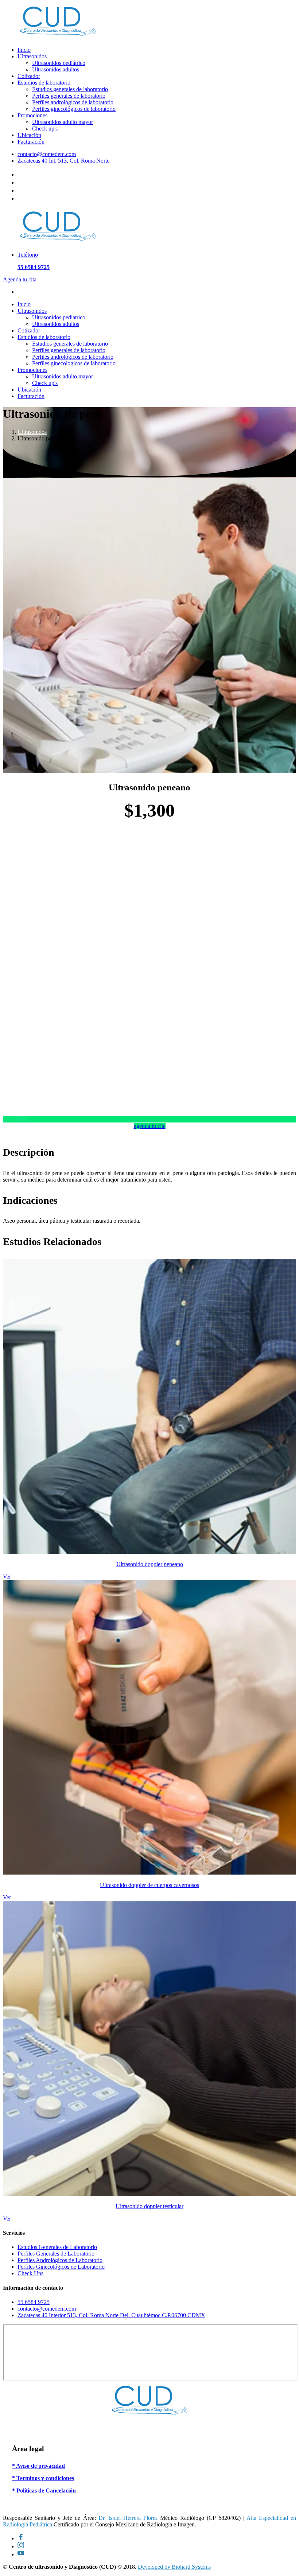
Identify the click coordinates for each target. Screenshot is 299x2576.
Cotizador (29, 76)
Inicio (24, 50)
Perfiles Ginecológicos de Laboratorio (61, 2267)
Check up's (45, 129)
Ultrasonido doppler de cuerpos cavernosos (149, 1885)
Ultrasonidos (32, 56)
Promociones (32, 115)
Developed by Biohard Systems (174, 2567)
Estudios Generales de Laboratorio (57, 2247)
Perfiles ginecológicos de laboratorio (74, 109)
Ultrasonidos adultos (56, 69)
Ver (7, 1577)
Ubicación (29, 135)
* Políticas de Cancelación (44, 2491)
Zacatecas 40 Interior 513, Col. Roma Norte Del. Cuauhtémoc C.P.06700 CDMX (111, 2315)
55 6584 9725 (34, 2302)
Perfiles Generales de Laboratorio (56, 2254)
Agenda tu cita (20, 279)
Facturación (31, 142)
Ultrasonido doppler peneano (150, 1564)
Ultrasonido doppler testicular (149, 2206)
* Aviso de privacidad (38, 2466)
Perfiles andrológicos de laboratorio (73, 102)
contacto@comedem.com (47, 154)
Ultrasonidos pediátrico (59, 63)
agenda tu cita (150, 1126)
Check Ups (30, 2273)
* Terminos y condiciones (43, 2478)
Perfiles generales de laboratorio (69, 96)
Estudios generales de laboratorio (70, 89)
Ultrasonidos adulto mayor (63, 122)
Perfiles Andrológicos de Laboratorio (60, 2260)
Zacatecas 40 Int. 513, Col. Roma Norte (63, 161)
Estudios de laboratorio (44, 83)
